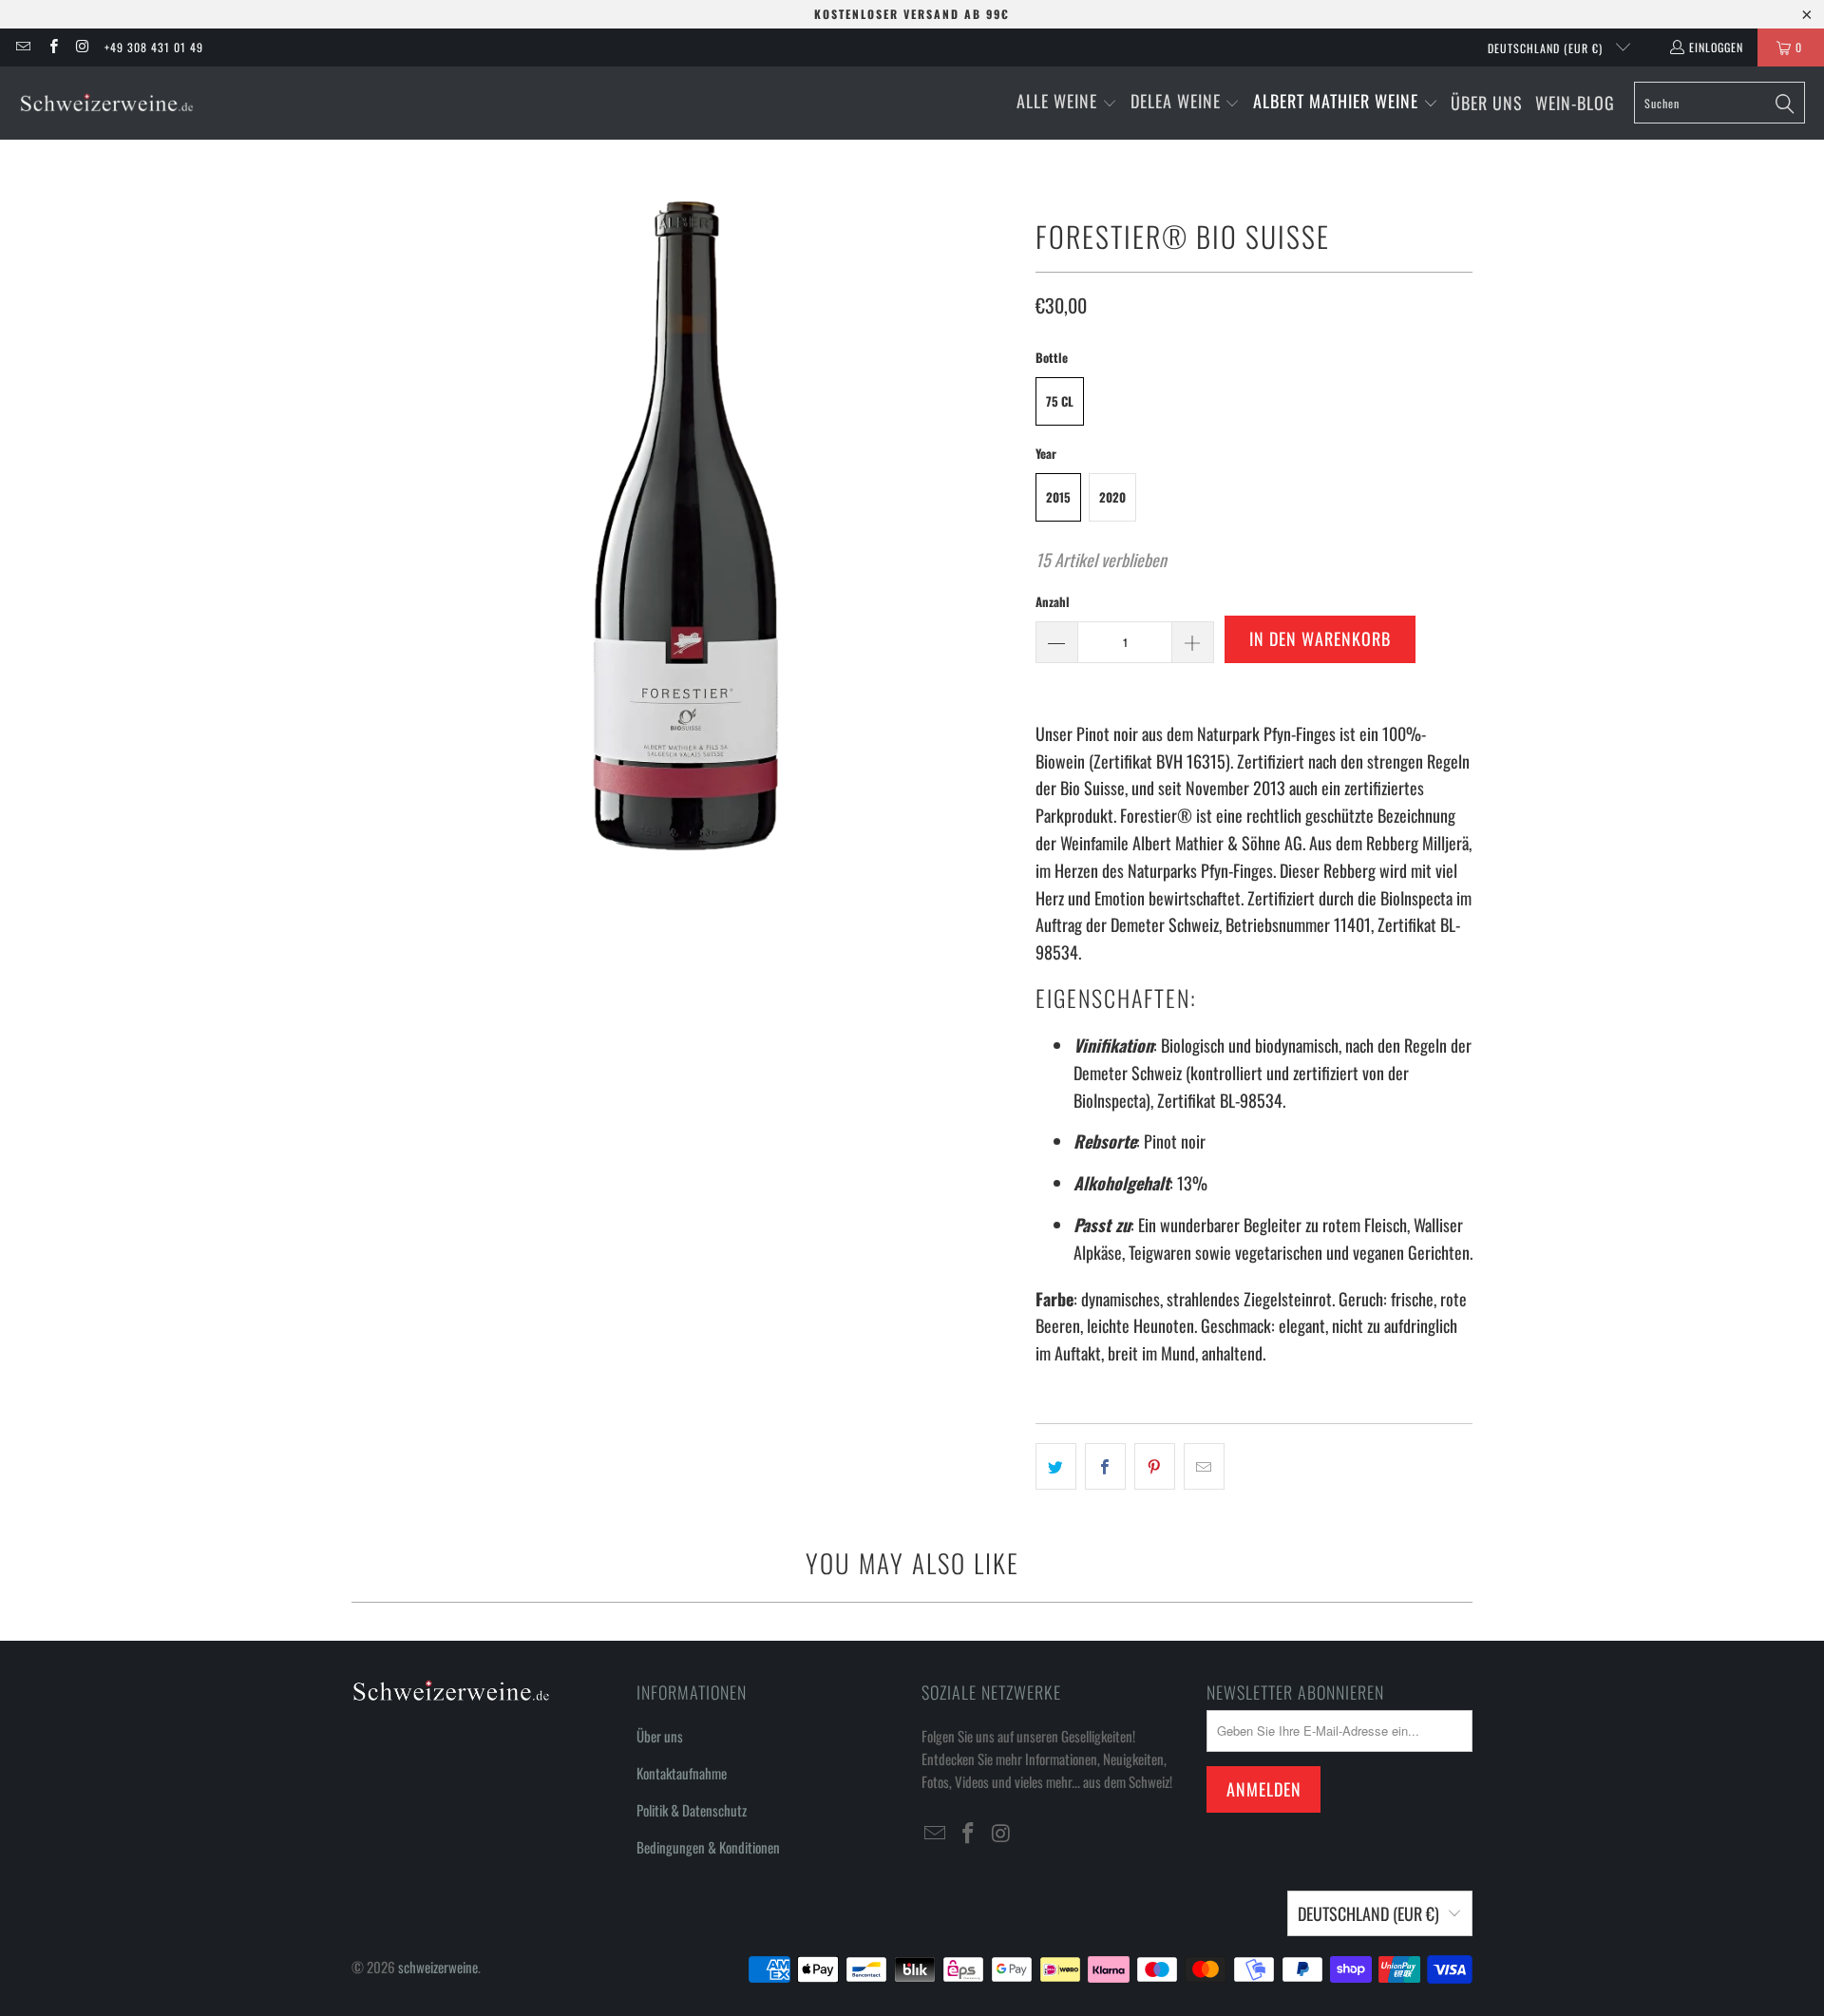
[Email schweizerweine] (22, 47)
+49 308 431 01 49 (154, 47)
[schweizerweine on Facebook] (52, 47)
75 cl (1060, 401)
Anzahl (1053, 601)
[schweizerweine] (107, 103)
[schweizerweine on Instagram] (82, 47)
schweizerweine (438, 1967)
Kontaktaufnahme (682, 1773)
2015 (1058, 497)
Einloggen (1716, 47)
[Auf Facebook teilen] (1105, 1466)
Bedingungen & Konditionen (708, 1847)
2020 (1112, 497)
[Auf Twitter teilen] (1056, 1466)
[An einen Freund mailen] (1204, 1466)
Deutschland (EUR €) (1547, 48)
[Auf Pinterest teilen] (1155, 1466)
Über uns (660, 1736)
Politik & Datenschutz (692, 1810)
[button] (1067, 103)
